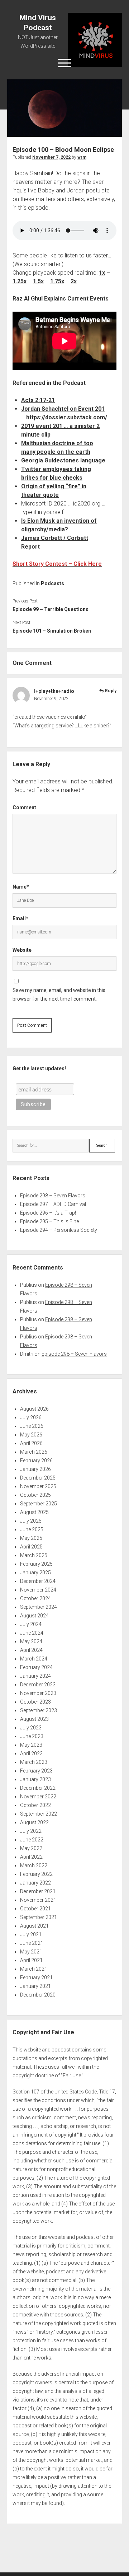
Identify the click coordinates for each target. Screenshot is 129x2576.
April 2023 (31, 1753)
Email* (20, 918)
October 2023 (35, 1702)
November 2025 (38, 1486)
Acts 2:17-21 (38, 400)
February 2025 (36, 1564)
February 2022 (36, 1874)
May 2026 (31, 1435)
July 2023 (31, 1728)
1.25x (20, 281)
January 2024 (35, 1676)
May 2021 (31, 1952)
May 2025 (31, 1538)
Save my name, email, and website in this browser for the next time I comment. (59, 994)
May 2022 (31, 1848)
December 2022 (38, 1788)
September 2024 (39, 1607)
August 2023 (34, 1719)
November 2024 (38, 1590)
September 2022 (39, 1814)
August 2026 (34, 1409)
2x (74, 281)
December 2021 (38, 1891)
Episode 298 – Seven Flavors (53, 1196)
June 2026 (32, 1426)
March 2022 (34, 1865)
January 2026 (35, 1469)
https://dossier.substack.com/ (67, 417)
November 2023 (38, 1693)
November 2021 (38, 1900)
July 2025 (31, 1521)
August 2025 (34, 1512)
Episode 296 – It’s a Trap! (48, 1213)
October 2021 (35, 1909)
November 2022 (38, 1797)
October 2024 (35, 1598)
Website (22, 950)
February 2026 (36, 1461)
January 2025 (35, 1573)
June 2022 (32, 1840)
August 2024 (34, 1616)
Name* (21, 887)
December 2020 (38, 1995)
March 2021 (34, 1969)
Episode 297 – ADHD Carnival (53, 1204)
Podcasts (52, 583)
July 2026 (31, 1417)
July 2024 (31, 1624)
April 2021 (31, 1960)
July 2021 (31, 1934)
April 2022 (31, 1857)
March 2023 (34, 1762)
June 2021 (32, 1943)
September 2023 (39, 1710)
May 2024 (31, 1641)
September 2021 (39, 1917)
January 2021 (35, 1986)
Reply (111, 691)
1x (102, 273)
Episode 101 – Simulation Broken (52, 631)
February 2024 (36, 1667)
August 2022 (34, 1822)
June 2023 (32, 1736)
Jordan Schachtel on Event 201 (63, 409)
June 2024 (32, 1633)
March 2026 (34, 1452)
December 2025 (38, 1478)
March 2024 (34, 1659)
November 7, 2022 (51, 157)
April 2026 (31, 1443)
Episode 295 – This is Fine (49, 1221)
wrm (82, 157)
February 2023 (36, 1771)
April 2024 (31, 1650)
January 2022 (35, 1883)
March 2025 (34, 1555)
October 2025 (35, 1495)
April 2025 (31, 1547)
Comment (24, 807)
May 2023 (31, 1745)
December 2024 (38, 1581)
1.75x (57, 281)
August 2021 (34, 1926)
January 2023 (35, 1779)
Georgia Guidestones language (63, 460)
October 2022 (35, 1805)
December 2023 (38, 1685)
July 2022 (31, 1831)
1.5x (38, 281)
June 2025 (32, 1529)
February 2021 (36, 1978)
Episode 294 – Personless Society (59, 1230)
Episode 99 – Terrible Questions (51, 609)
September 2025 (39, 1504)
